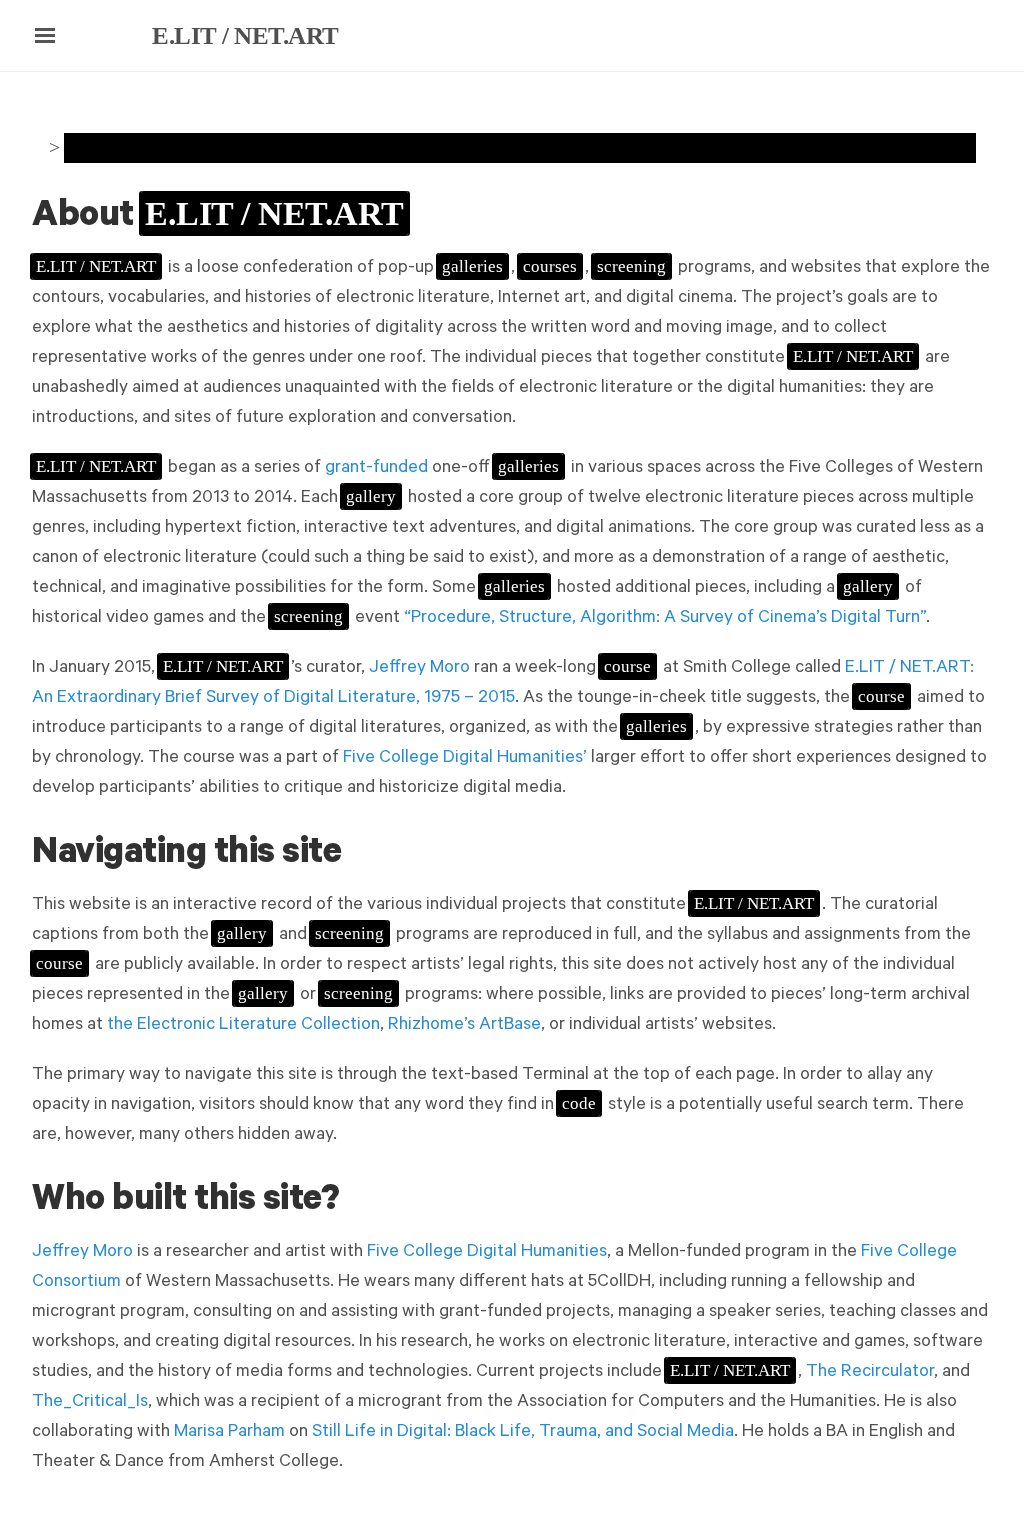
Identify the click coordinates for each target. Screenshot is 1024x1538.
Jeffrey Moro (419, 669)
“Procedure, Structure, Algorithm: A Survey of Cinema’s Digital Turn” (665, 619)
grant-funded (376, 469)
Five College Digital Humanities (487, 1253)
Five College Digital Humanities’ (465, 759)
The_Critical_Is (90, 1403)
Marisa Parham (229, 1433)
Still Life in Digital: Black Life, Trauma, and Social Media (523, 1433)
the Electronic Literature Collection (243, 1026)
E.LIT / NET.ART (245, 35)
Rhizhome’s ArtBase (464, 1026)
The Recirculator (870, 1373)
